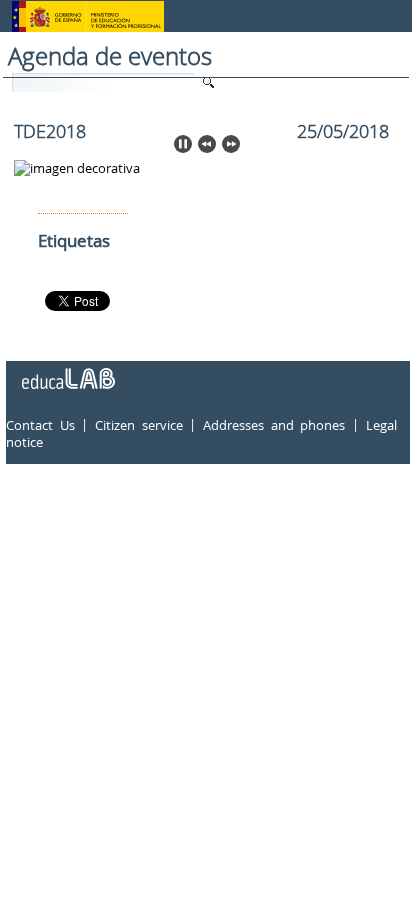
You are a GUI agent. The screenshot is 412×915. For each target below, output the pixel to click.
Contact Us (40, 425)
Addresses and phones (274, 425)
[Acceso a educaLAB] (67, 371)
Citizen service (139, 425)
